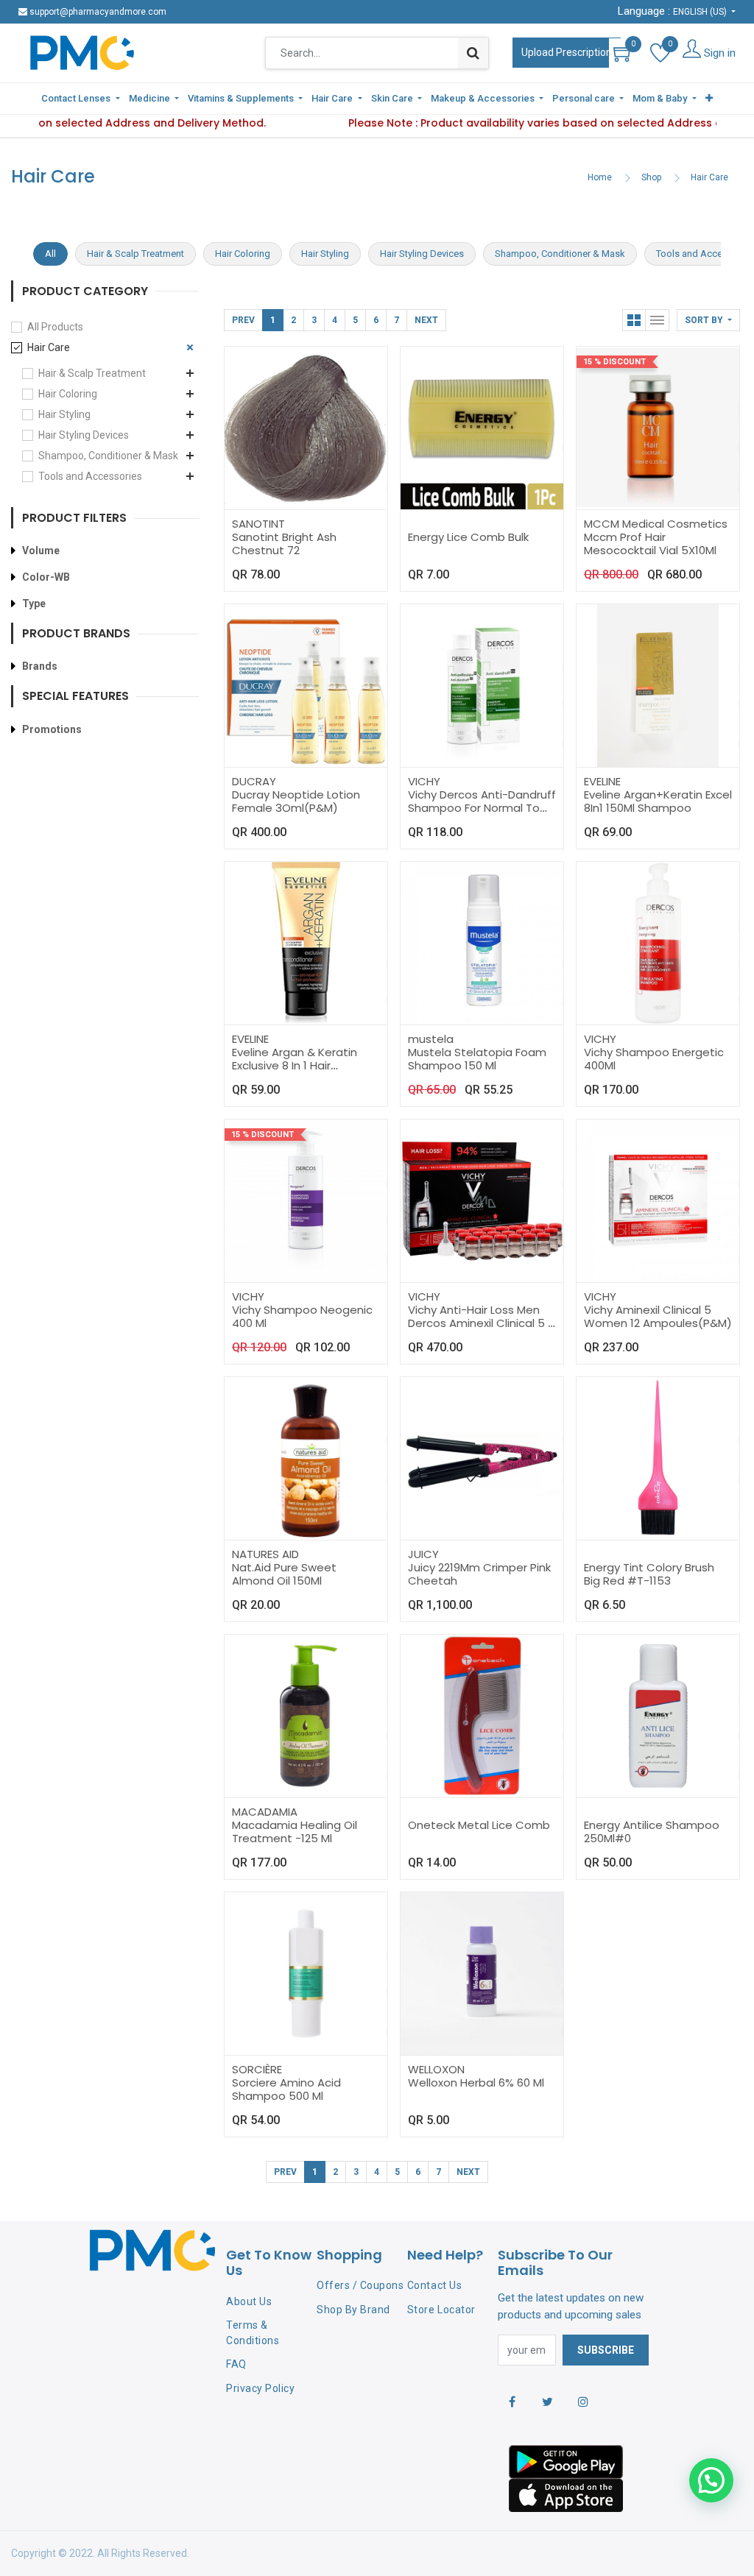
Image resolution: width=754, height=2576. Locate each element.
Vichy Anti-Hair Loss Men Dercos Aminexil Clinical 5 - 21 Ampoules (481, 1323)
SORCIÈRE (257, 2069)
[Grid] (634, 320)
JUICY (423, 1554)
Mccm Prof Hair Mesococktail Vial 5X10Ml (650, 544)
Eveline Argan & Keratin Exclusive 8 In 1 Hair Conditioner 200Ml (295, 1065)
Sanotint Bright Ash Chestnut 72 (284, 544)
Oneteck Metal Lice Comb (479, 1825)
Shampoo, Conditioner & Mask (108, 456)
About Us (249, 2301)
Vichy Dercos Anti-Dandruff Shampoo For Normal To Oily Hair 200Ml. (482, 808)
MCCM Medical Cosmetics (656, 524)
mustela (431, 1039)
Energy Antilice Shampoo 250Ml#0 (652, 1832)
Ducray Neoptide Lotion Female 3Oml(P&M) (296, 801)
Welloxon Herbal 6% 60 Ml (476, 2083)
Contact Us (434, 2285)
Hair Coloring (68, 394)
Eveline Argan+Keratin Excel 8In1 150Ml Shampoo (658, 801)
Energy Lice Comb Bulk (468, 537)
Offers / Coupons (360, 2285)
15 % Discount (614, 362)
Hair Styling (64, 414)
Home (600, 177)
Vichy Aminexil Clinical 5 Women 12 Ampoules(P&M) (658, 1316)
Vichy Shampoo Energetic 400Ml (654, 1059)
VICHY (424, 781)
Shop (651, 177)
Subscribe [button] (606, 2350)
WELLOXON (436, 2069)
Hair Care (709, 177)
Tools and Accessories (90, 476)
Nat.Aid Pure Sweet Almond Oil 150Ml (284, 1574)
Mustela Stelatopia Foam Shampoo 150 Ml (477, 1059)
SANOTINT (258, 524)
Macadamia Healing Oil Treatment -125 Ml (295, 1832)
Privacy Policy (260, 2388)
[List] (658, 320)
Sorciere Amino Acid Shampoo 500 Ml (286, 2089)
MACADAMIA (265, 1812)
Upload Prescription (567, 52)
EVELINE (602, 781)
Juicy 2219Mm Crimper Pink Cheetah (479, 1574)
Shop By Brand (353, 2310)
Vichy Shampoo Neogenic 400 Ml (302, 1316)
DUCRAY (254, 781)
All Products (55, 327)
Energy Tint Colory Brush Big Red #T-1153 (649, 1574)
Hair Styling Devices (84, 435)
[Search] (473, 53)
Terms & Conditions (253, 2333)
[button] (709, 99)
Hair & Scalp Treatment (92, 373)
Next (426, 320)
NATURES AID (265, 1554)
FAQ (236, 2364)
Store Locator (441, 2310)
